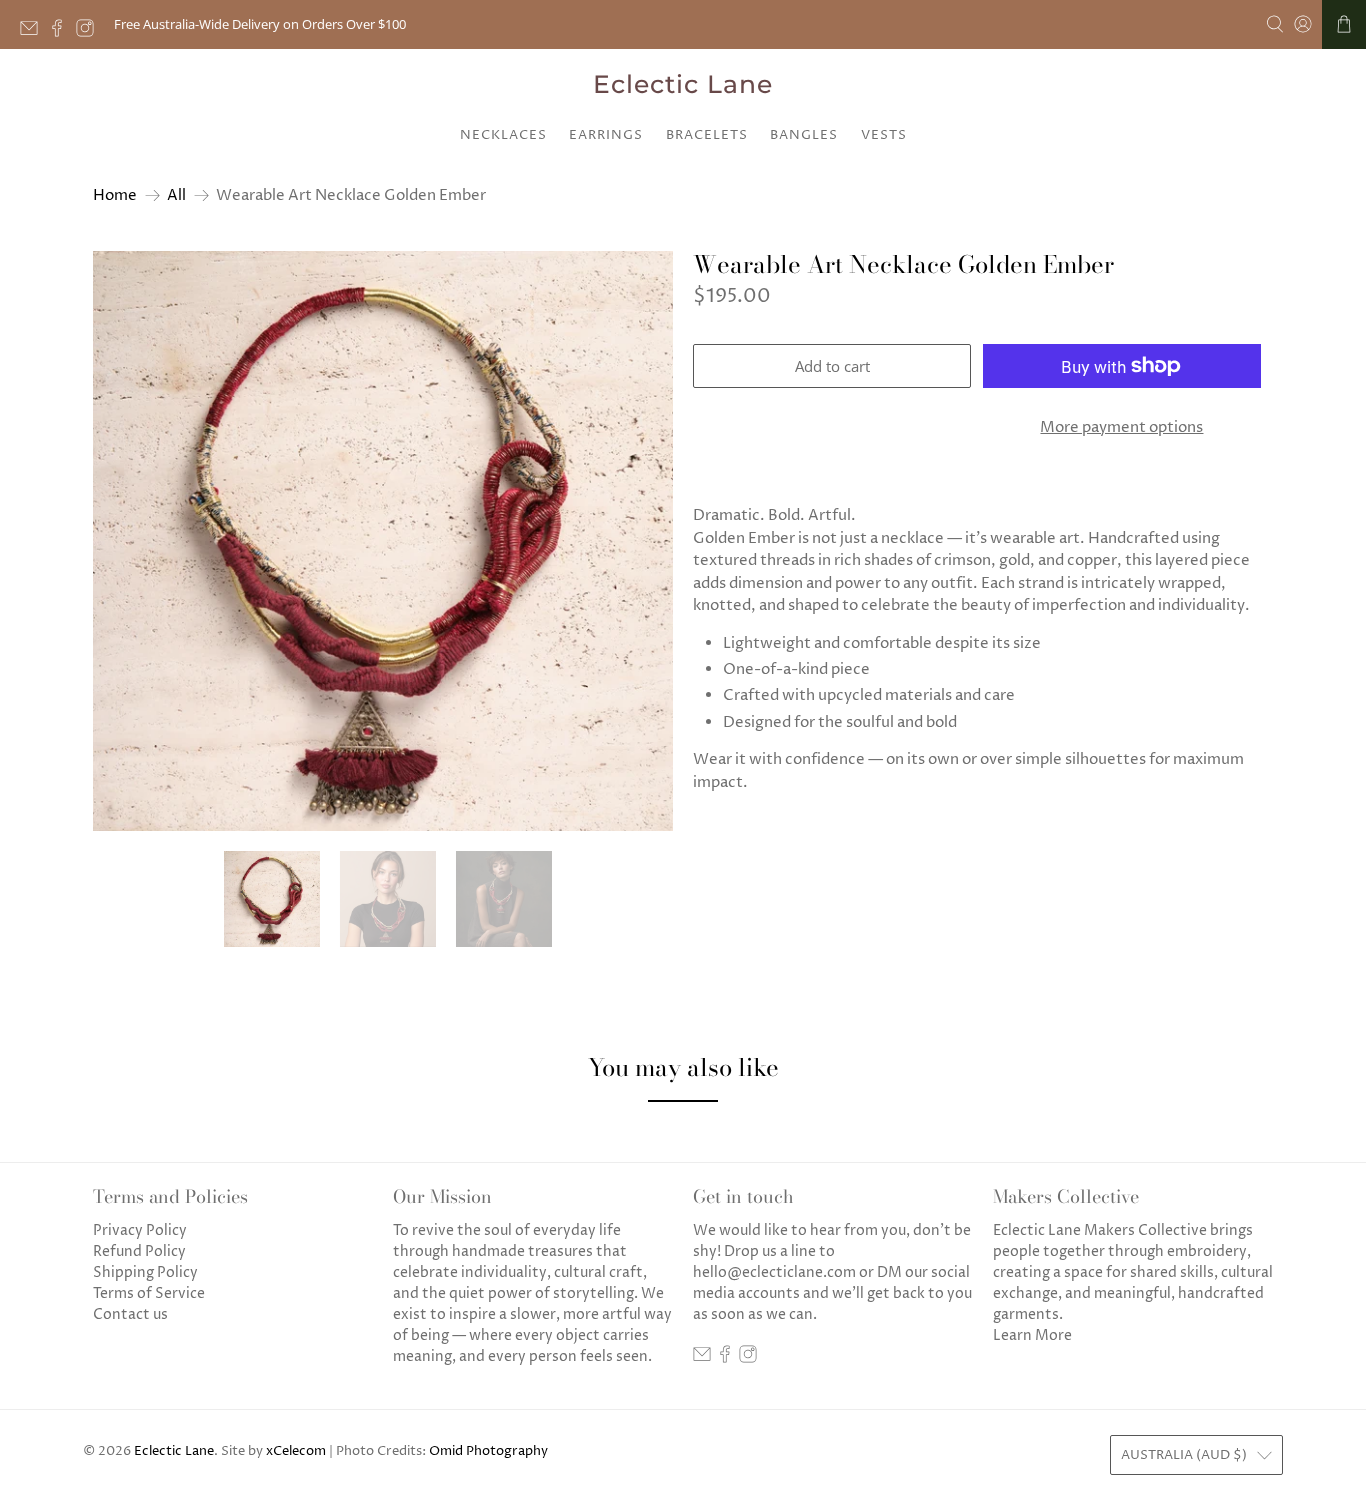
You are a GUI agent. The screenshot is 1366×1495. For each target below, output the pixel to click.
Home (115, 195)
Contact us (130, 1314)
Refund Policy (139, 1251)
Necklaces (503, 135)
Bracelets (707, 135)
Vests (884, 135)
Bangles (804, 135)
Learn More (1032, 1335)
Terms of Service (149, 1293)
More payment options (1121, 427)
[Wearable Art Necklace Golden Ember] (383, 541)
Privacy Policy (140, 1230)
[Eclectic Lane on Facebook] (62, 32)
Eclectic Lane (683, 84)
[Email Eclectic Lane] (34, 32)
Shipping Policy (145, 1272)
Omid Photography (488, 1451)
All (176, 195)
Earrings (606, 135)
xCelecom (296, 1451)
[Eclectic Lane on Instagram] (90, 32)
